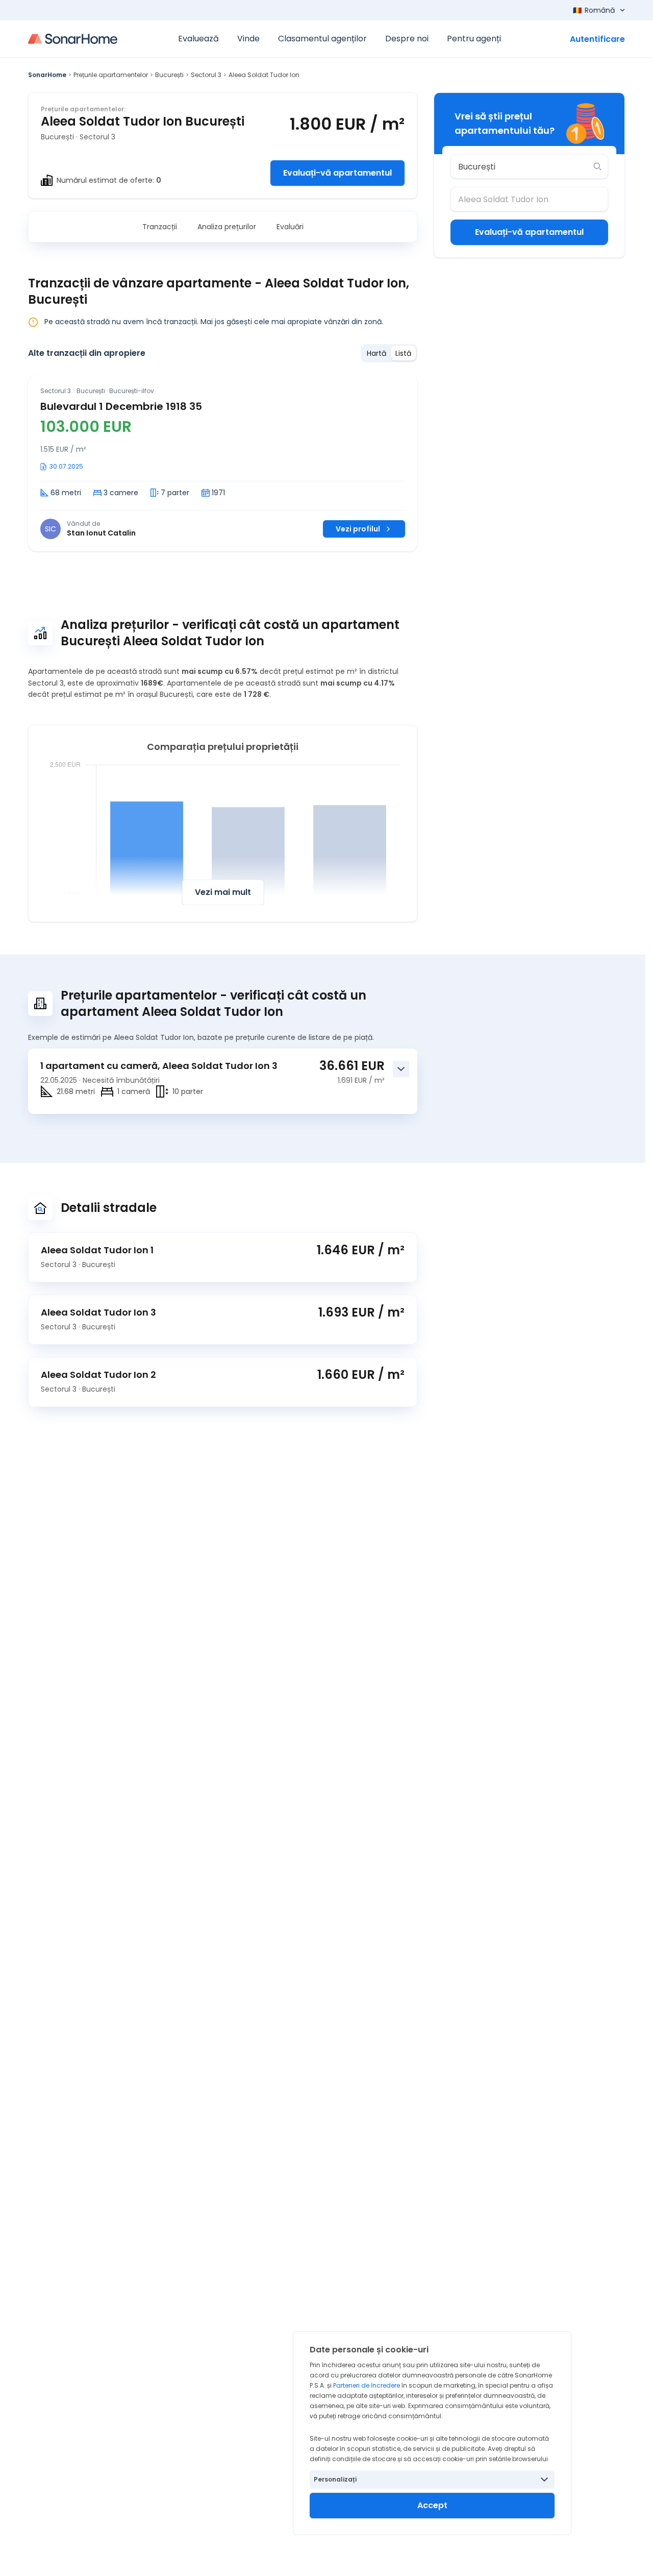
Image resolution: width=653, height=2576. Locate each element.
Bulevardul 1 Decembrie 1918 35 (121, 406)
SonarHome (47, 75)
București (169, 75)
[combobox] (522, 166)
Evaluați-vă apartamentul (337, 173)
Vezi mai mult (223, 892)
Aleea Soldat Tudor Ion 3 (98, 1312)
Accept (432, 2505)
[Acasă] (73, 39)
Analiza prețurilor (227, 227)
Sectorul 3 (206, 75)
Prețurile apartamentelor (111, 75)
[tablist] (389, 353)
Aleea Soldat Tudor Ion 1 (97, 1250)
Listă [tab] (403, 353)
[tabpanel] (223, 463)
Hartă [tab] (376, 353)
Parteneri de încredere (367, 2385)
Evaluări (290, 227)
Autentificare (597, 39)
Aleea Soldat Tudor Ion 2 (98, 1375)
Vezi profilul (358, 529)
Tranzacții (160, 227)
